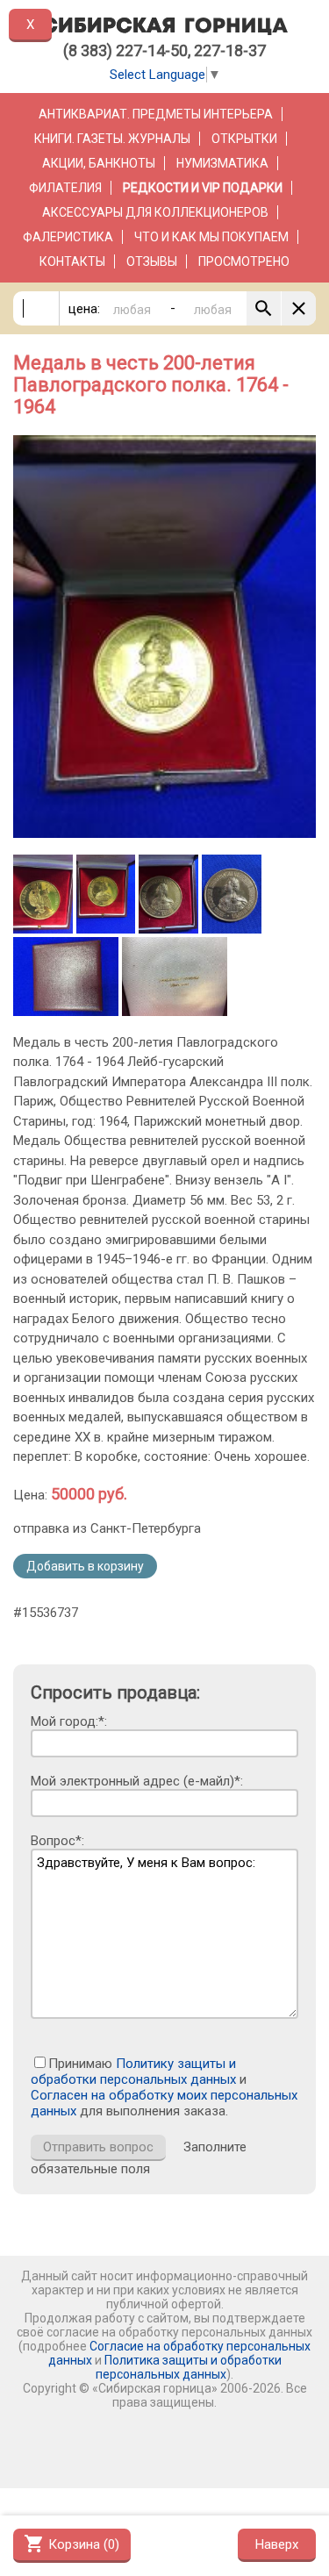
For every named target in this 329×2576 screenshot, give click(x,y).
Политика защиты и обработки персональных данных (189, 2367)
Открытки (244, 139)
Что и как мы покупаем (211, 237)
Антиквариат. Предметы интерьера (156, 114)
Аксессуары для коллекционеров (155, 212)
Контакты (72, 261)
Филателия (65, 188)
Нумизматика (222, 163)
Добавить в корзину (85, 1566)
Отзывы (152, 261)
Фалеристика (68, 237)
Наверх (277, 2544)
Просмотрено (244, 261)
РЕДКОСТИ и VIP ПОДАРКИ (203, 188)
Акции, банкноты (99, 163)
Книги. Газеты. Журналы (112, 139)
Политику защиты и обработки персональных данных (133, 2072)
